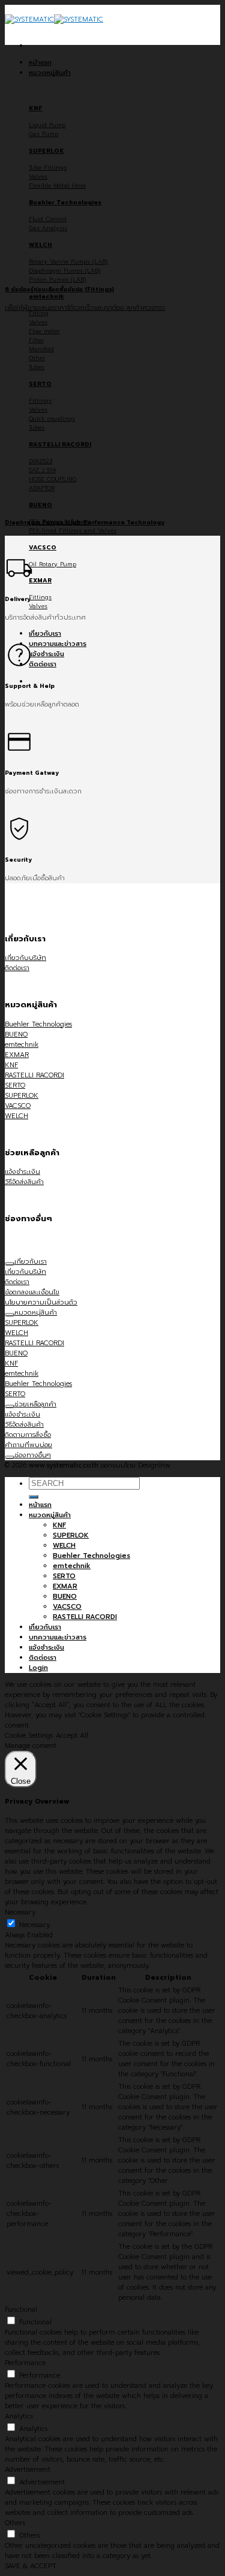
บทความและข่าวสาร (58, 644)
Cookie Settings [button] (29, 1736)
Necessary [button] (20, 1912)
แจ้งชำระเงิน (46, 654)
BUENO (65, 1597)
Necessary (34, 1925)
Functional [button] (21, 2310)
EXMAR (65, 1586)
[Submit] (34, 1497)
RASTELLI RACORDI (85, 1617)
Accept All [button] (72, 1736)
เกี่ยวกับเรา (45, 634)
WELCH (64, 1546)
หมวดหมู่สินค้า (50, 73)
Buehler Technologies (91, 1556)
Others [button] (15, 2523)
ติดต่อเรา (43, 664)
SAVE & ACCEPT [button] (31, 2566)
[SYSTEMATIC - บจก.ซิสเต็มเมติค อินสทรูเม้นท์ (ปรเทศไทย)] (54, 19)
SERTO (64, 1576)
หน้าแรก (40, 63)
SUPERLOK (71, 1535)
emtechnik (72, 1566)
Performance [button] (25, 2363)
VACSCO (67, 1607)
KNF (59, 1525)
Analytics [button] (19, 2416)
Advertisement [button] (28, 2470)
